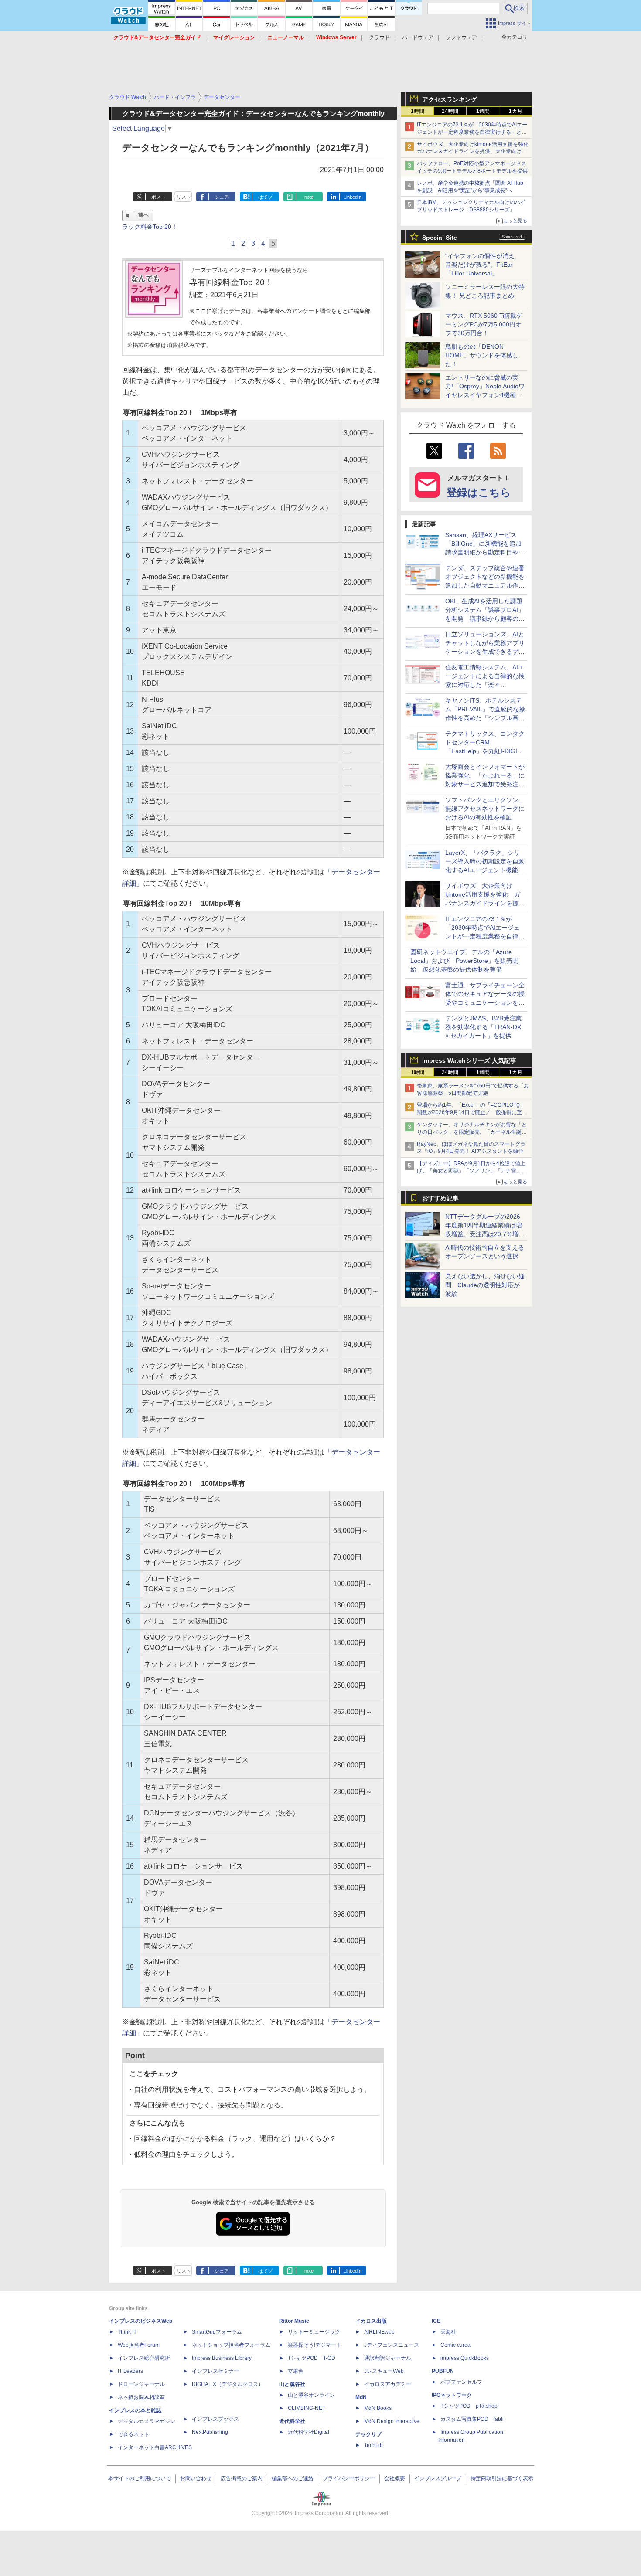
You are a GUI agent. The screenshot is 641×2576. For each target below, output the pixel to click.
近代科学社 (292, 2421)
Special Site (440, 238)
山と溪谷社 (292, 2384)
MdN (361, 2397)
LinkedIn (353, 197)
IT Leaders (130, 2371)
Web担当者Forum (139, 2345)
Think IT (127, 2332)
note (309, 197)
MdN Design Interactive (392, 2421)
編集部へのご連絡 (293, 2478)
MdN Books (378, 2408)
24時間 (450, 111)
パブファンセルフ (461, 2382)
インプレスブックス (215, 2419)
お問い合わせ (196, 2478)
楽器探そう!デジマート (315, 2345)
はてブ (265, 197)
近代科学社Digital (309, 2432)
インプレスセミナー (215, 2371)
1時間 (418, 111)
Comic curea (455, 2345)
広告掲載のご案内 (242, 2478)
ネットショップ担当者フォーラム (231, 2345)
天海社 (448, 2332)
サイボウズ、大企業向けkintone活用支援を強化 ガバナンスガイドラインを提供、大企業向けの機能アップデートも (475, 152)
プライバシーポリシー (349, 2478)
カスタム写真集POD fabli (472, 2419)
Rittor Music (294, 2321)
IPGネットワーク (452, 2395)
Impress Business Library (222, 2358)
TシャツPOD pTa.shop (469, 2406)
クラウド (379, 37)
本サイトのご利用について (140, 2478)
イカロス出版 (371, 2321)
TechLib (373, 2445)
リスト (184, 197)
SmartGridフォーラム (217, 2332)
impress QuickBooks (465, 2358)
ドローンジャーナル (141, 2384)
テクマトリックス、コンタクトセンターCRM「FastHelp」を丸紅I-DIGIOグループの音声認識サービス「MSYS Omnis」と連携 (485, 751)
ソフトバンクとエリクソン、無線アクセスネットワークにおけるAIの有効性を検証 (485, 809)
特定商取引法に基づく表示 (502, 2478)
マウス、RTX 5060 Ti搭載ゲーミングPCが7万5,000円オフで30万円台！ (484, 324)
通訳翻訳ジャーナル (388, 2358)
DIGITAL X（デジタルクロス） (228, 2384)
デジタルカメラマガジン (147, 2421)
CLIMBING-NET (307, 2408)
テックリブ (368, 2434)
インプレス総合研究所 (144, 2358)
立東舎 (296, 2371)
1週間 (483, 111)
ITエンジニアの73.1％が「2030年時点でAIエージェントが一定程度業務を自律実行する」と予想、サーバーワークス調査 (472, 132)
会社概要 (395, 2478)
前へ (143, 215)
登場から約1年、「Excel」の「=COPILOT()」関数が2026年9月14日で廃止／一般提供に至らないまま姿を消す (472, 1112)
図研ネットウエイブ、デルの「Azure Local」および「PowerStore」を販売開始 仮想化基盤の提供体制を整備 (464, 961)
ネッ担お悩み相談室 (141, 2397)
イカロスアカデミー (388, 2384)
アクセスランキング (450, 99)
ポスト (159, 197)
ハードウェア (418, 37)
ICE (436, 2321)
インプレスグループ (438, 2478)
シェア (222, 197)
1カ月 (516, 111)
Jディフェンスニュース (392, 2345)
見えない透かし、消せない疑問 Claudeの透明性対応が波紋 (485, 1285)
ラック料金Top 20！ (150, 227)
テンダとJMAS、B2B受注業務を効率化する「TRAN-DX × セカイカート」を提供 (483, 1027)
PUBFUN (443, 2371)
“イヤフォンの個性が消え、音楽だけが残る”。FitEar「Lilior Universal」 (483, 265)
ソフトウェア (461, 37)
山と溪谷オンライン (311, 2395)
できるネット (133, 2434)
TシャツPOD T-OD (312, 2358)
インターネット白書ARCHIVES (155, 2447)
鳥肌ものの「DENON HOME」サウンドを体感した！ (482, 355)
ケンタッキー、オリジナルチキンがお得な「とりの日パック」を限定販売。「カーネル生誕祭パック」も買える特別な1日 (472, 1132)
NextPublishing (210, 2432)
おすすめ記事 (440, 1198)
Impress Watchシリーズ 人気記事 (469, 1060)
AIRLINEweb (379, 2332)
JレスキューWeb (384, 2371)
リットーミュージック (314, 2332)
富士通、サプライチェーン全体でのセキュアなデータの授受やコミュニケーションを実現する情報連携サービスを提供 (485, 1003)
